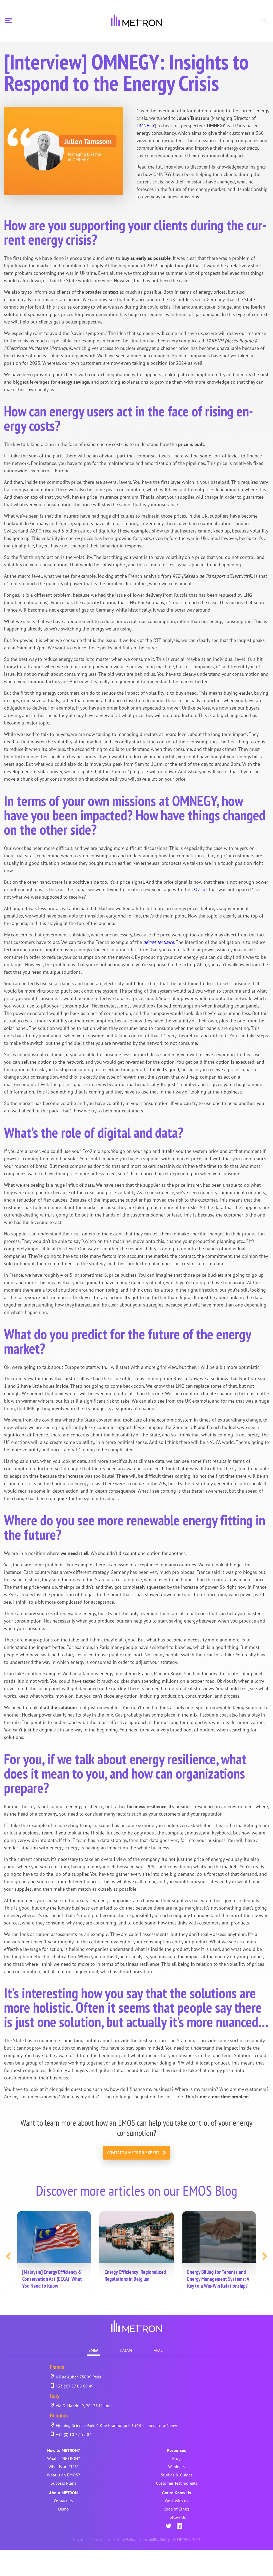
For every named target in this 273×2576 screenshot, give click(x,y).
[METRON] (136, 21)
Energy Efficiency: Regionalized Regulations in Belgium (135, 2275)
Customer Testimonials (177, 2483)
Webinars (176, 2467)
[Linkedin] (179, 2526)
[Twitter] (168, 2526)
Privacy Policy (124, 2540)
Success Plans (63, 2483)
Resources (176, 2450)
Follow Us (177, 2517)
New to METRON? (63, 2450)
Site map (80, 2540)
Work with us (176, 2501)
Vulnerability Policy (154, 2540)
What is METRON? (64, 2458)
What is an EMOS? (63, 2475)
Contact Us (63, 2501)
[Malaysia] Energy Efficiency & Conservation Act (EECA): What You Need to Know (52, 2279)
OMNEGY (146, 126)
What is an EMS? (64, 2467)
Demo (63, 2509)
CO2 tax (199, 889)
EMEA (93, 2350)
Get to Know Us (176, 2493)
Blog (176, 2458)
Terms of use (100, 2540)
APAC (158, 2350)
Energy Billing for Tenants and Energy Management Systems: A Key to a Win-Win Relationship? (218, 2279)
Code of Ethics (177, 2509)
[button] (8, 2256)
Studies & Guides (177, 2475)
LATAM (126, 2350)
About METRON (63, 2493)
